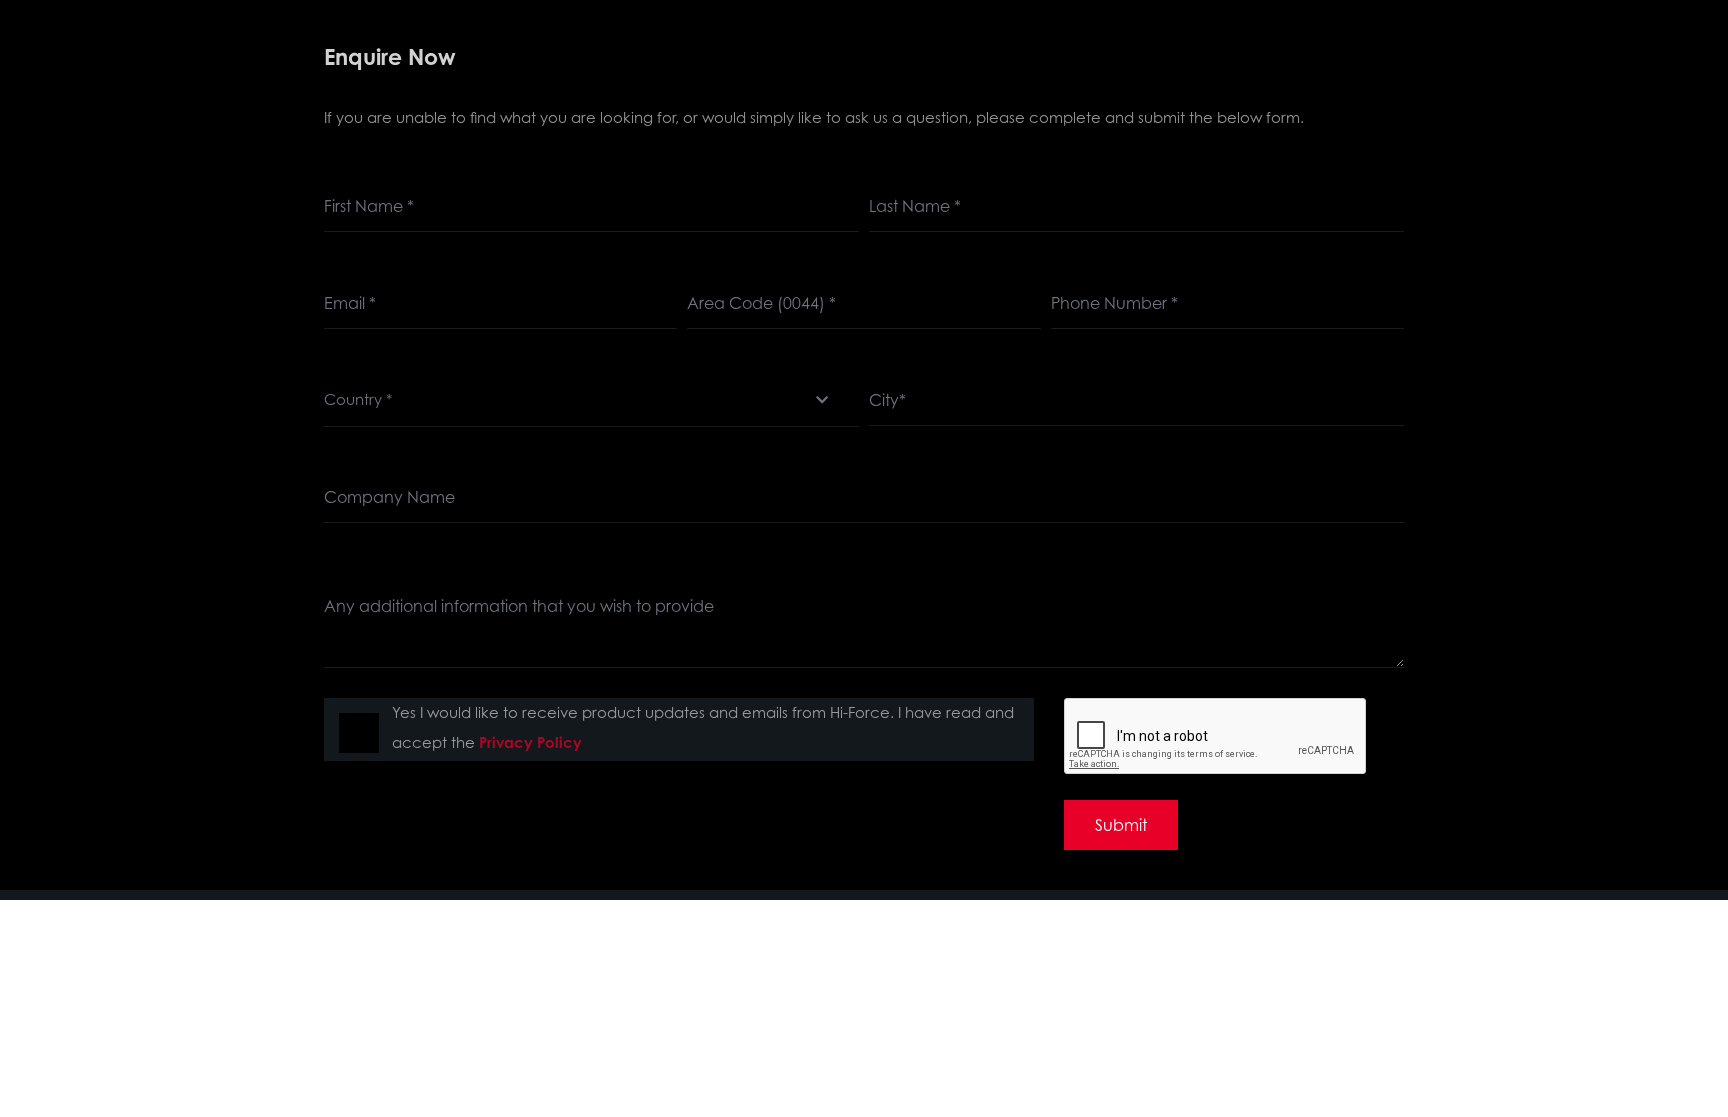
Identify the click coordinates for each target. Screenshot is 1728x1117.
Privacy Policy (530, 742)
